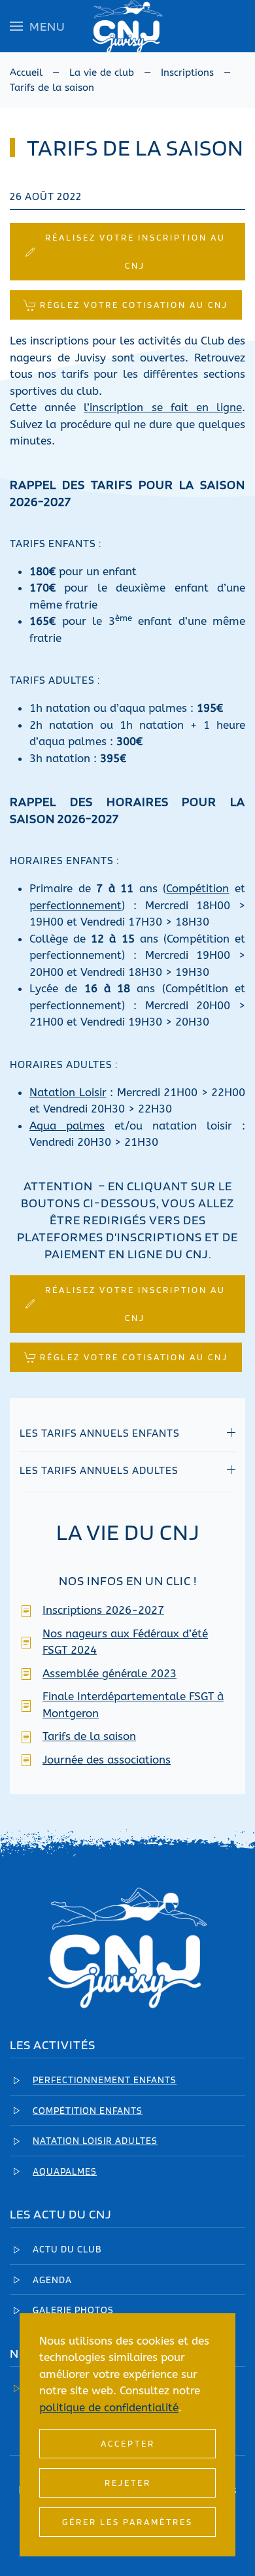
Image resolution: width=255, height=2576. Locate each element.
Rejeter (128, 2483)
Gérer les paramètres (127, 2522)
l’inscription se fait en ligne (163, 407)
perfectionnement (76, 905)
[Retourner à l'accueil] (127, 26)
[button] (38, 26)
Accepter (128, 2443)
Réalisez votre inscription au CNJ (135, 251)
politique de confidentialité (109, 2407)
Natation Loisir (68, 1092)
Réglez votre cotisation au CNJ (134, 305)
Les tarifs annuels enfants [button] (100, 1433)
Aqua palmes (67, 1126)
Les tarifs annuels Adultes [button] (99, 1470)
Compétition (197, 888)
